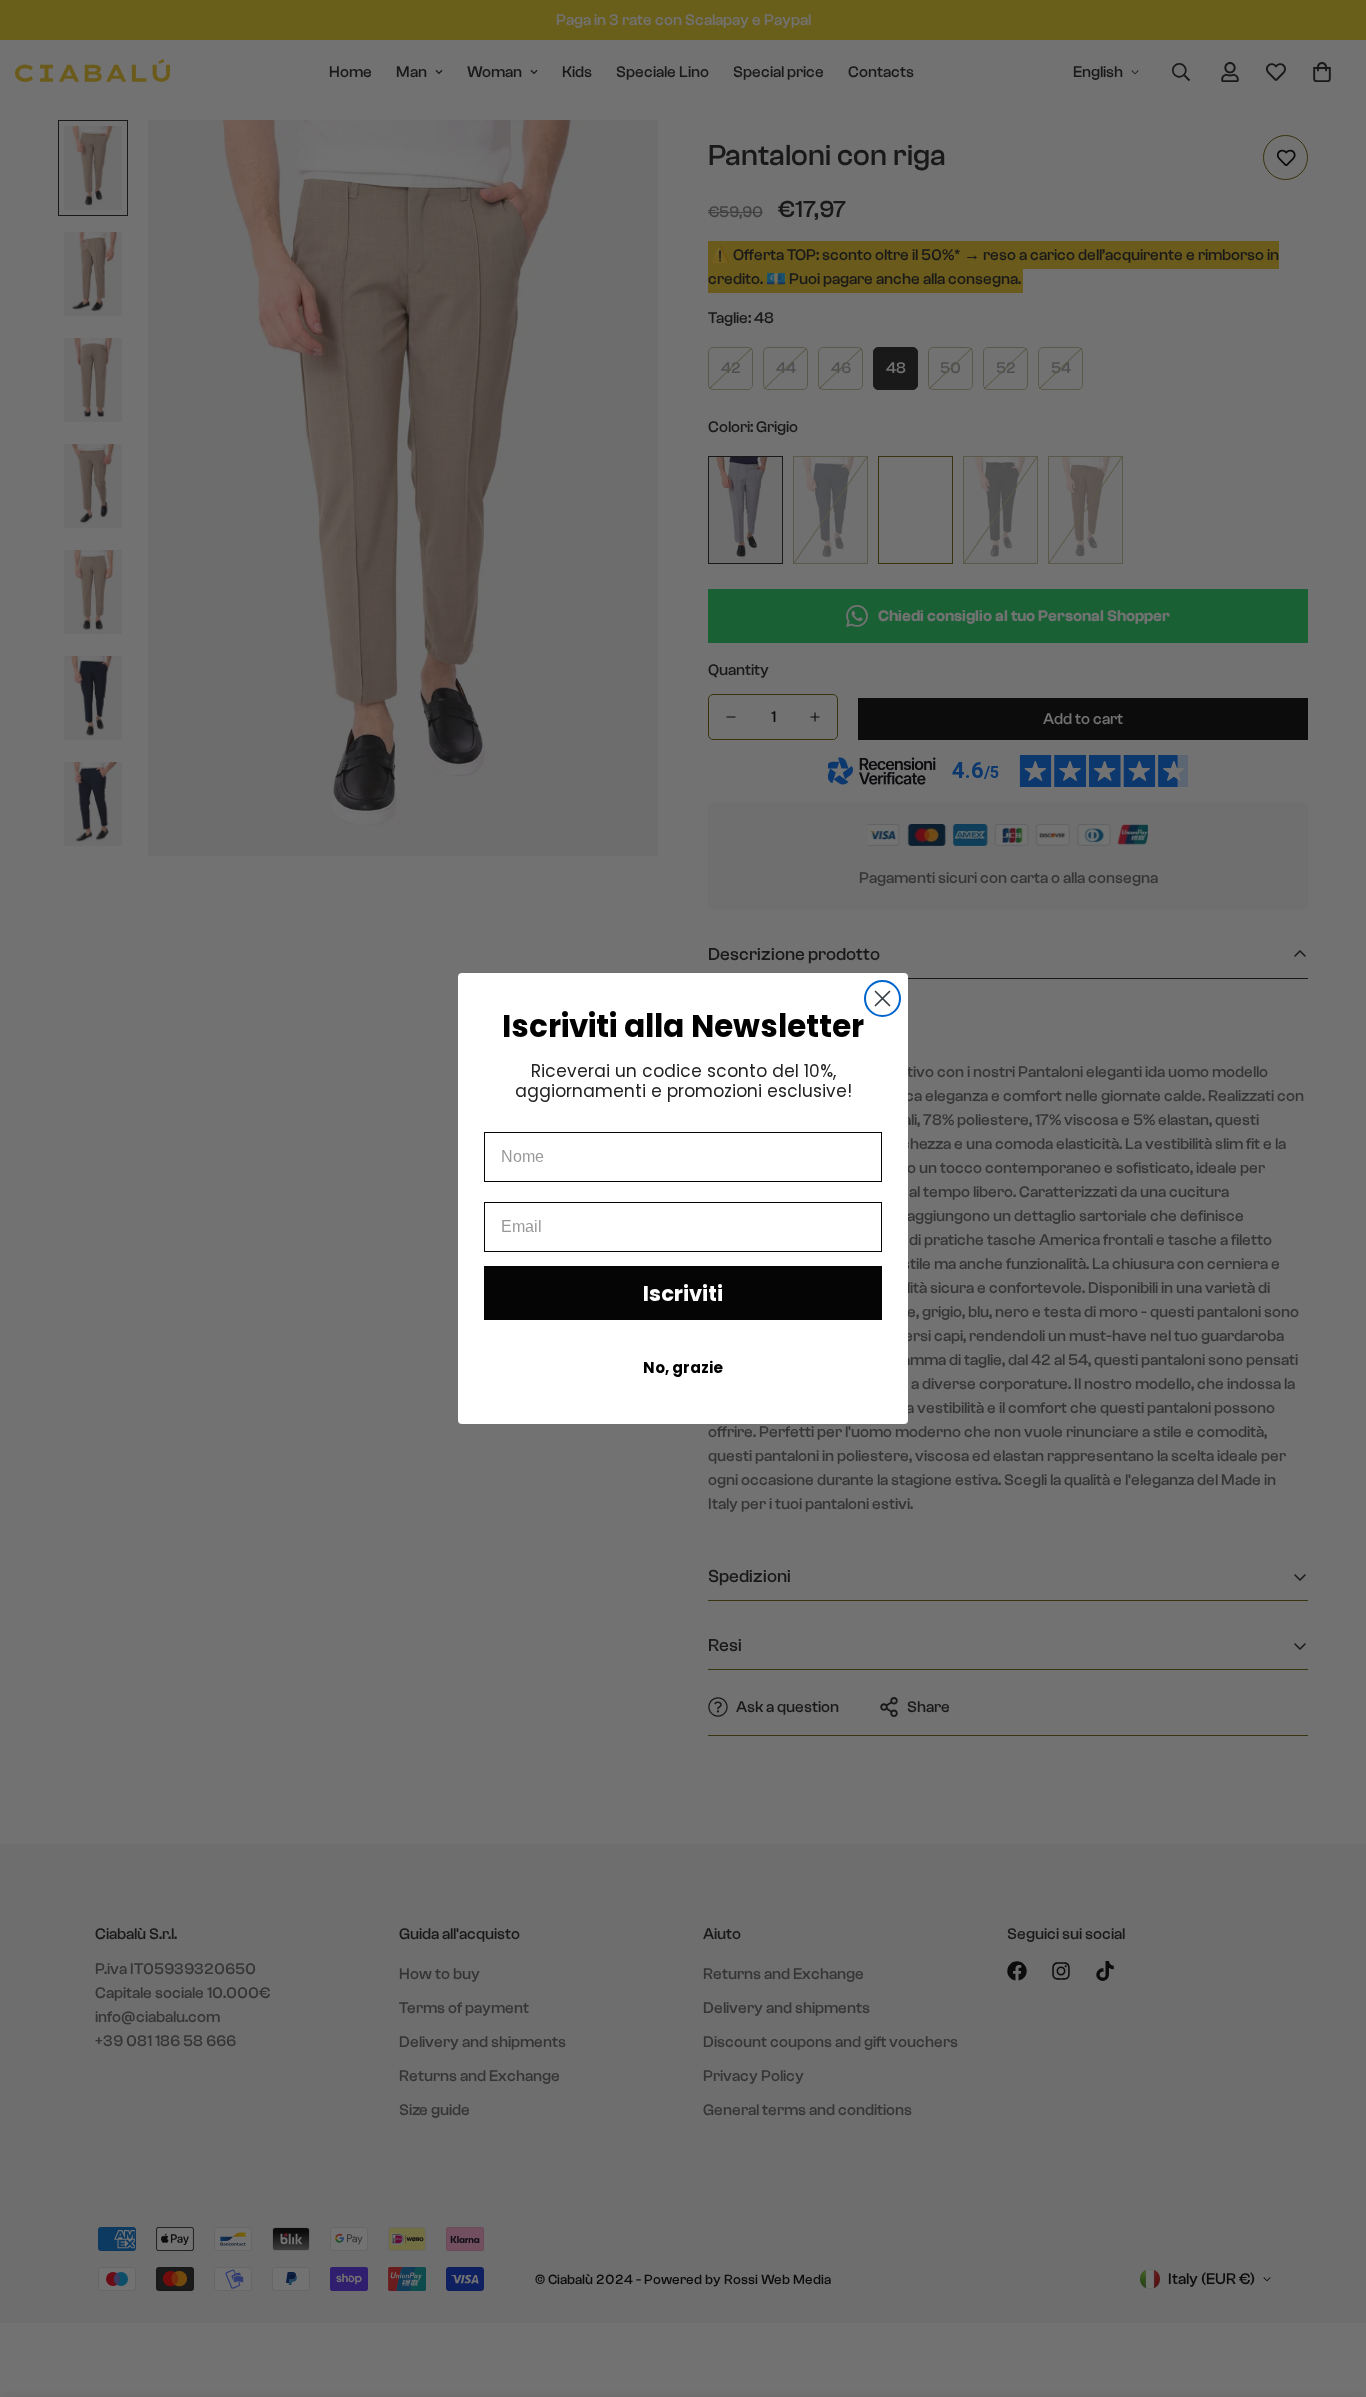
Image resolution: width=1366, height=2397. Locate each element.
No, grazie (683, 1367)
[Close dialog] (882, 998)
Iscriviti (683, 1293)
